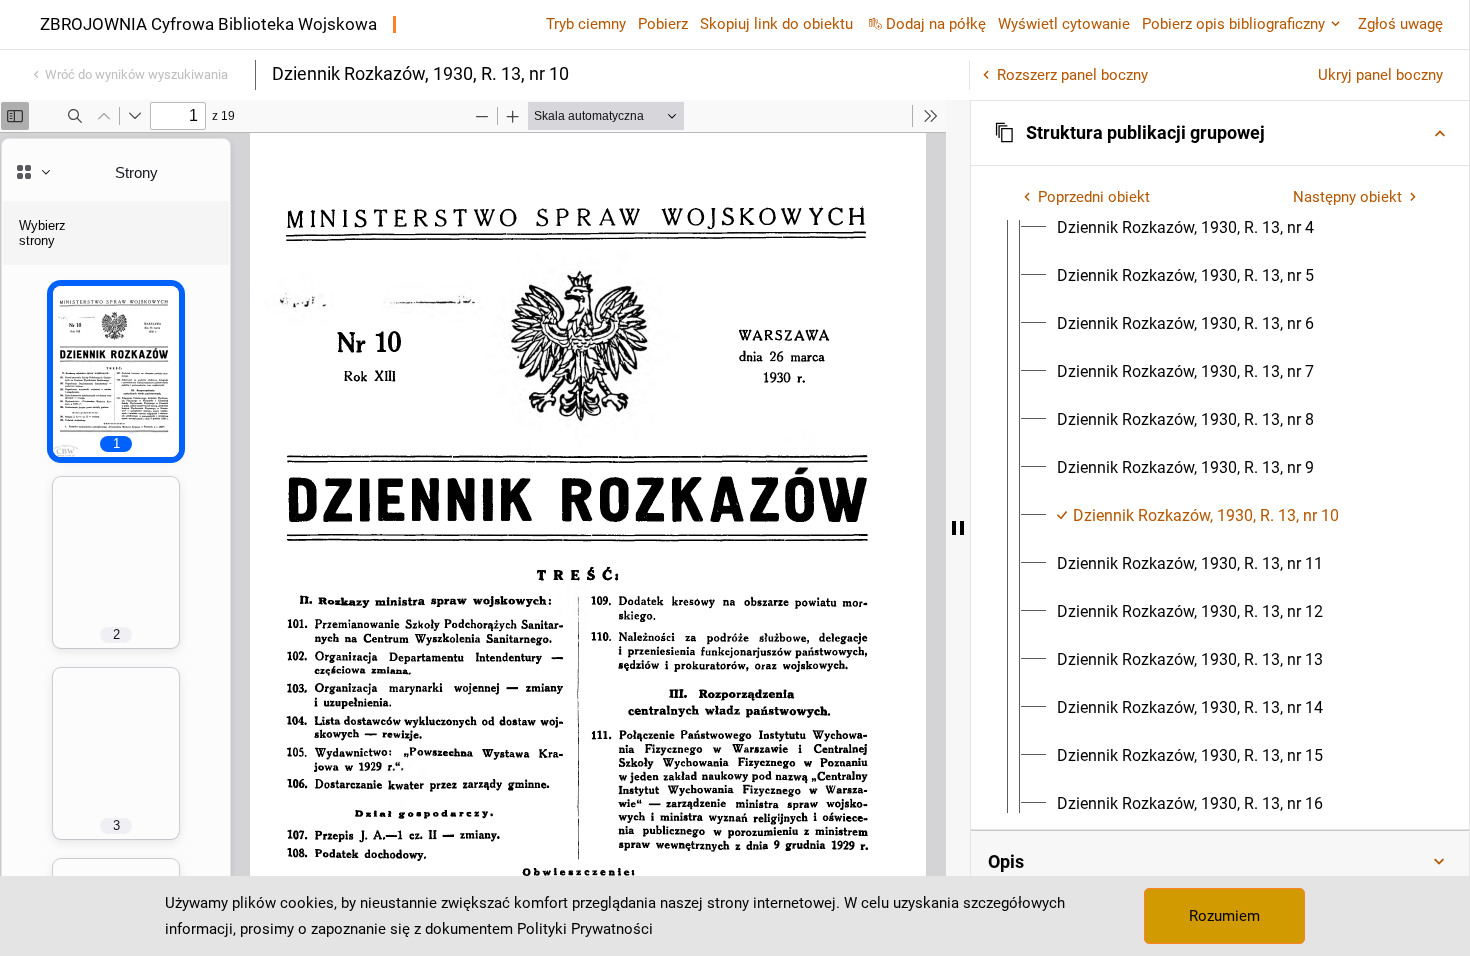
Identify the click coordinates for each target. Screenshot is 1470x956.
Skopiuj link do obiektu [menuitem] (776, 24)
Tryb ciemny (586, 24)
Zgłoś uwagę (1400, 24)
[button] (1220, 133)
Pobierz (663, 24)
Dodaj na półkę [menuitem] (936, 24)
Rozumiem (1224, 916)
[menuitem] (1185, 228)
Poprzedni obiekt (1094, 197)
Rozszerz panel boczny (1072, 75)
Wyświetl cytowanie (1064, 24)
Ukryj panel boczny (1380, 75)
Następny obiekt (1347, 197)
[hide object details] (958, 528)
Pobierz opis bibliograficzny (1233, 24)
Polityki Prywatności (585, 929)
